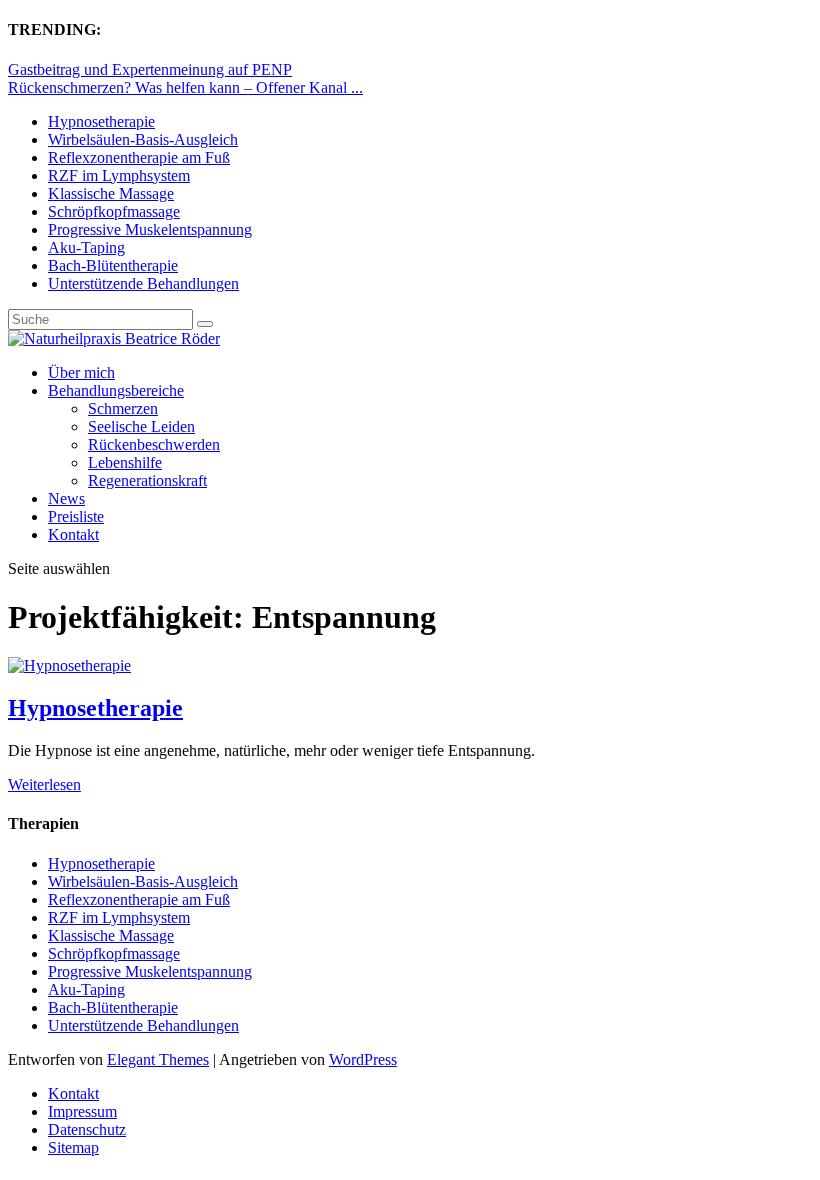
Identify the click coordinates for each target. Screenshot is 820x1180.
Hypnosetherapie (101, 121)
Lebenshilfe (125, 462)
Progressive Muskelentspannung (150, 229)
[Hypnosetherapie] (69, 665)
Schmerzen (123, 408)
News (66, 498)
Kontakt (73, 534)
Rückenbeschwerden (154, 444)
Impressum (82, 1111)
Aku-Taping (86, 247)
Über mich (81, 372)
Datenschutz (87, 1129)
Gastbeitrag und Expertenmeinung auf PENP (150, 69)
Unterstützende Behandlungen (143, 283)
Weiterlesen (44, 784)
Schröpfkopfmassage (114, 211)
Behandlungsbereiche (116, 390)
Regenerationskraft (147, 480)
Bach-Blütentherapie (113, 265)
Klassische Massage (111, 193)
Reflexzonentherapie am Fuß (139, 157)
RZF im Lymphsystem (119, 175)
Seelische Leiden (141, 426)
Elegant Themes (158, 1059)
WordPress (363, 1059)
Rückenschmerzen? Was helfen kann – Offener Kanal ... (185, 87)
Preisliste (76, 516)
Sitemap (73, 1147)
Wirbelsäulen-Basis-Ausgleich (143, 139)
